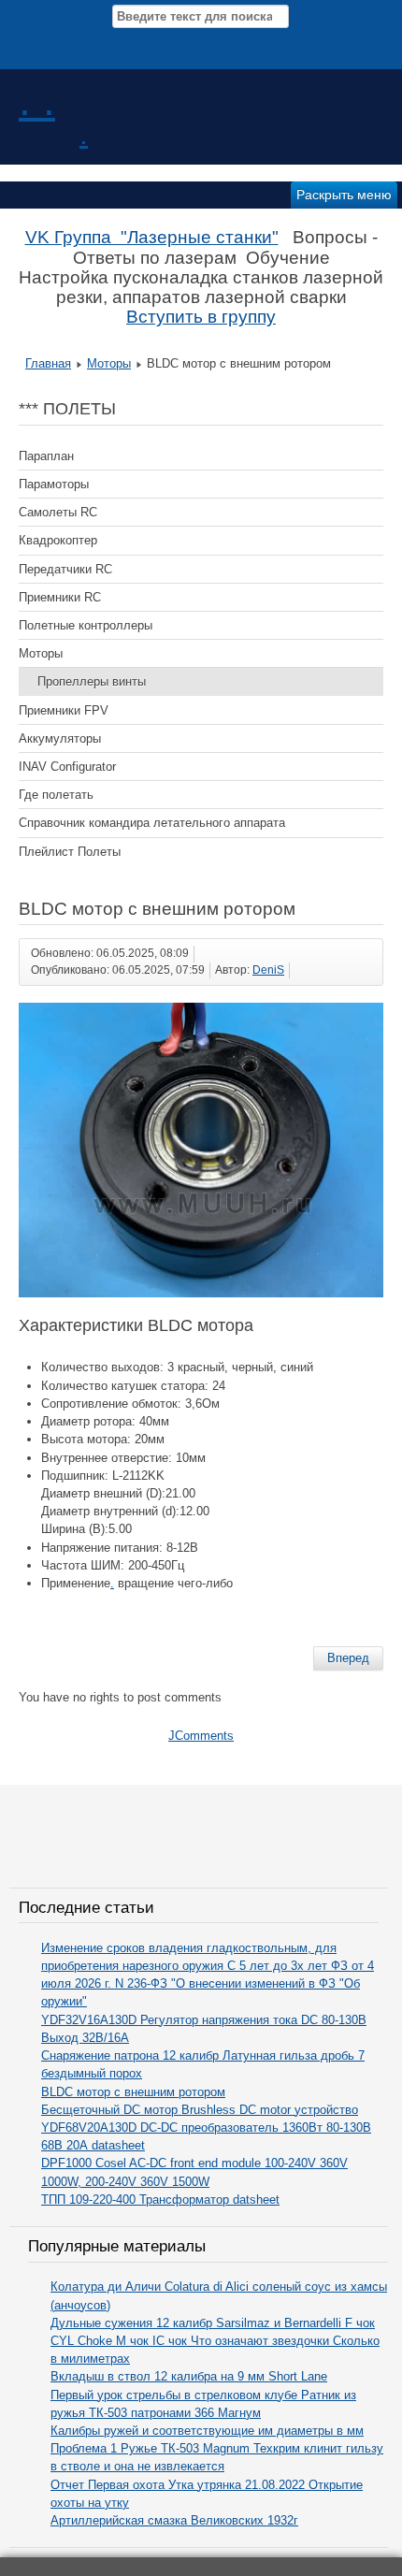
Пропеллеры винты (92, 681)
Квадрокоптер (58, 540)
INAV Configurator (67, 767)
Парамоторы (54, 484)
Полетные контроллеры (86, 625)
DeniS (268, 970)
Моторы (109, 363)
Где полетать (56, 795)
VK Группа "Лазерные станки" (152, 237)
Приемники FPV (64, 710)
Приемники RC (60, 597)
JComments (201, 1736)
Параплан (46, 456)
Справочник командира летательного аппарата (152, 823)
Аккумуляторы (60, 738)
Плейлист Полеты (70, 852)
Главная (48, 363)
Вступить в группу (201, 317)
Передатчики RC (65, 569)
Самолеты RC (58, 512)
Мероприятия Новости (203, 41)
